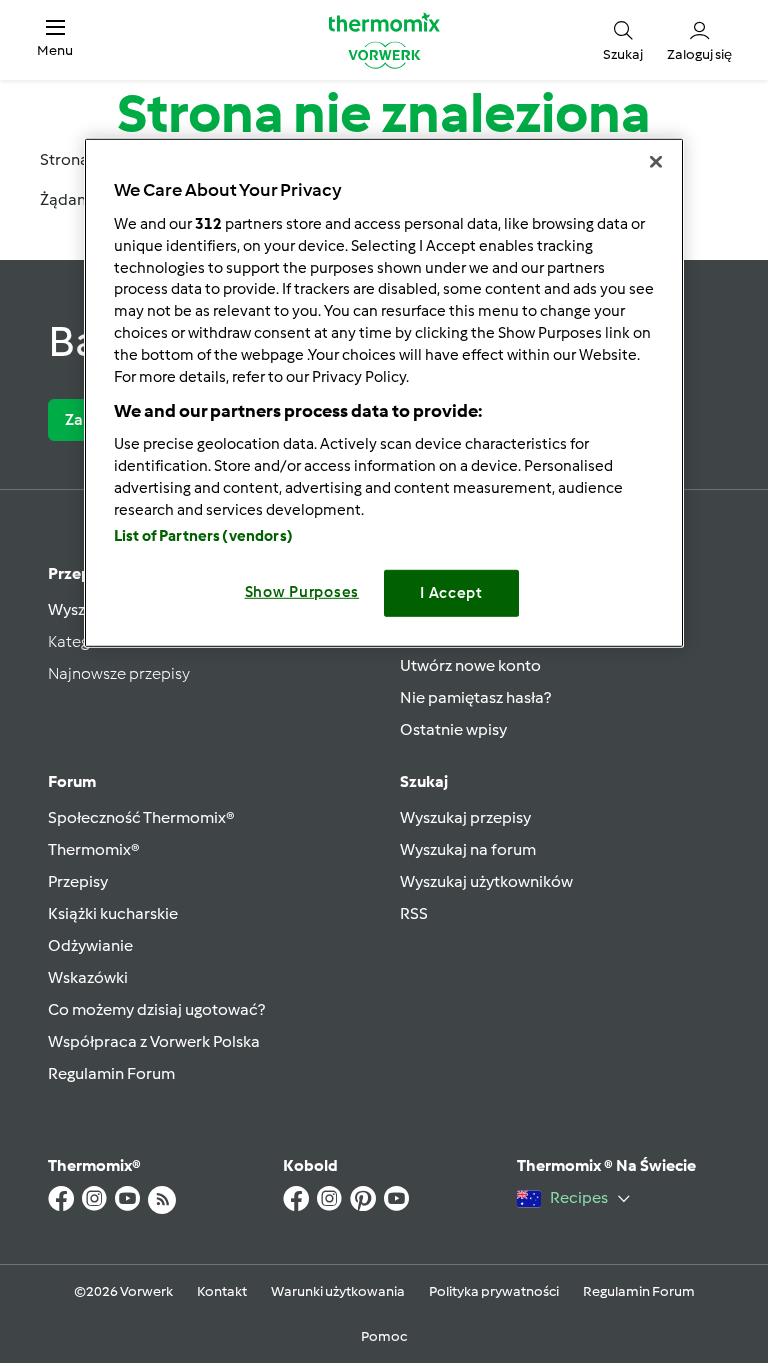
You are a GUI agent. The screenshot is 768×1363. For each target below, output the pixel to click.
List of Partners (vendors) (203, 536)
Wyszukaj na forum (468, 849)
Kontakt (222, 1291)
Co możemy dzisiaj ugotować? (156, 1009)
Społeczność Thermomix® (141, 817)
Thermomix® (94, 849)
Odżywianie (90, 945)
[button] (55, 39)
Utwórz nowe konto (470, 665)
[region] (384, 392)
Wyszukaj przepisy (465, 817)
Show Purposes (302, 592)
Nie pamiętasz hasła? (475, 697)
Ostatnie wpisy (453, 729)
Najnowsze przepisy (119, 673)
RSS (414, 913)
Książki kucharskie (113, 913)
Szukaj (424, 781)
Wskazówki (88, 977)
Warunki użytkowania (338, 1291)
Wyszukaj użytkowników (486, 881)
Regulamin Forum (111, 1073)
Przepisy (79, 573)
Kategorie (83, 641)
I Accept (451, 593)
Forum (72, 781)
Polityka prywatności (494, 1291)
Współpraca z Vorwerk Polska (154, 1041)
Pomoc (384, 1336)
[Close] (656, 162)
